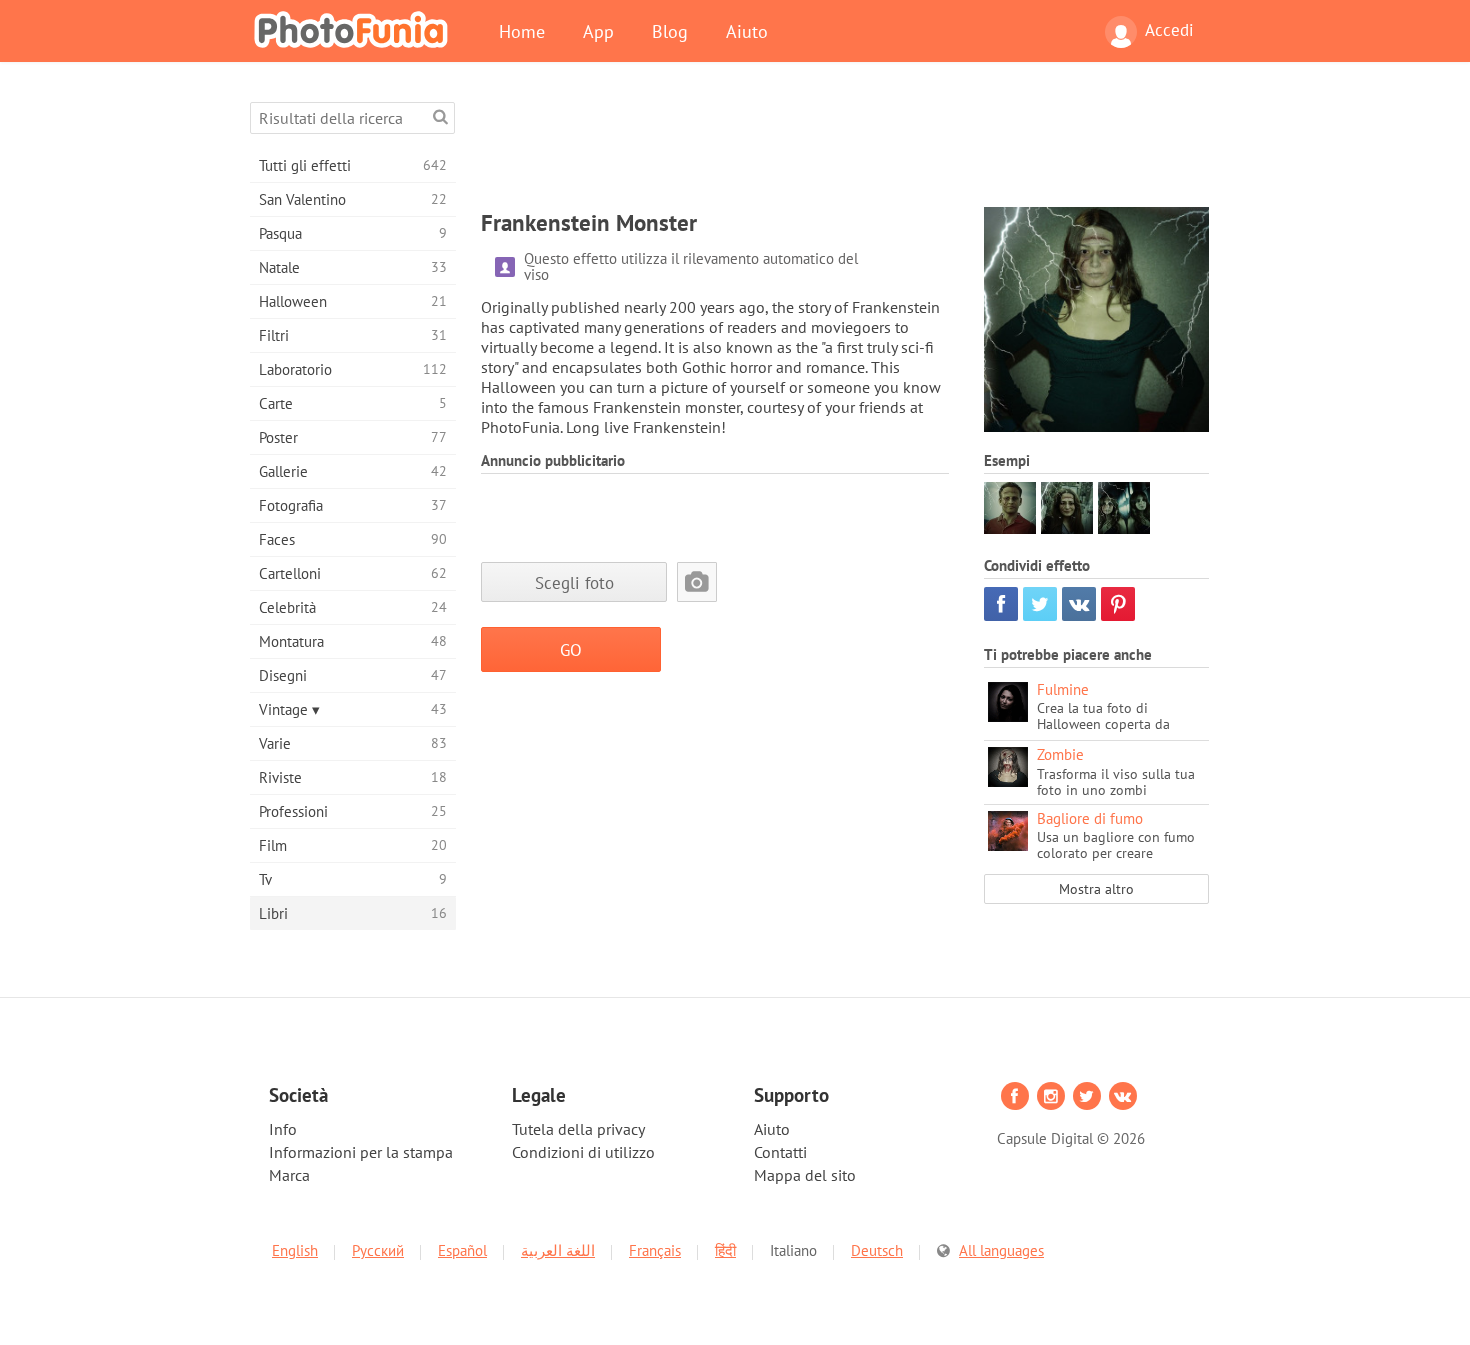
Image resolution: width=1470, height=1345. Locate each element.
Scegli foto (574, 582)
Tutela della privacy (578, 1129)
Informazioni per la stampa (361, 1152)
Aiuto (747, 31)
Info (283, 1129)
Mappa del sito (805, 1175)
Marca (289, 1175)
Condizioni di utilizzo (583, 1152)
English (295, 1250)
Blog (670, 31)
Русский (378, 1250)
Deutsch (877, 1250)
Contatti (780, 1152)
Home (522, 31)
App (598, 31)
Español (462, 1250)
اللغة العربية (558, 1250)
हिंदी (725, 1250)
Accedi (1169, 30)
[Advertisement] (845, 147)
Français (655, 1250)
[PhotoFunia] (355, 29)
